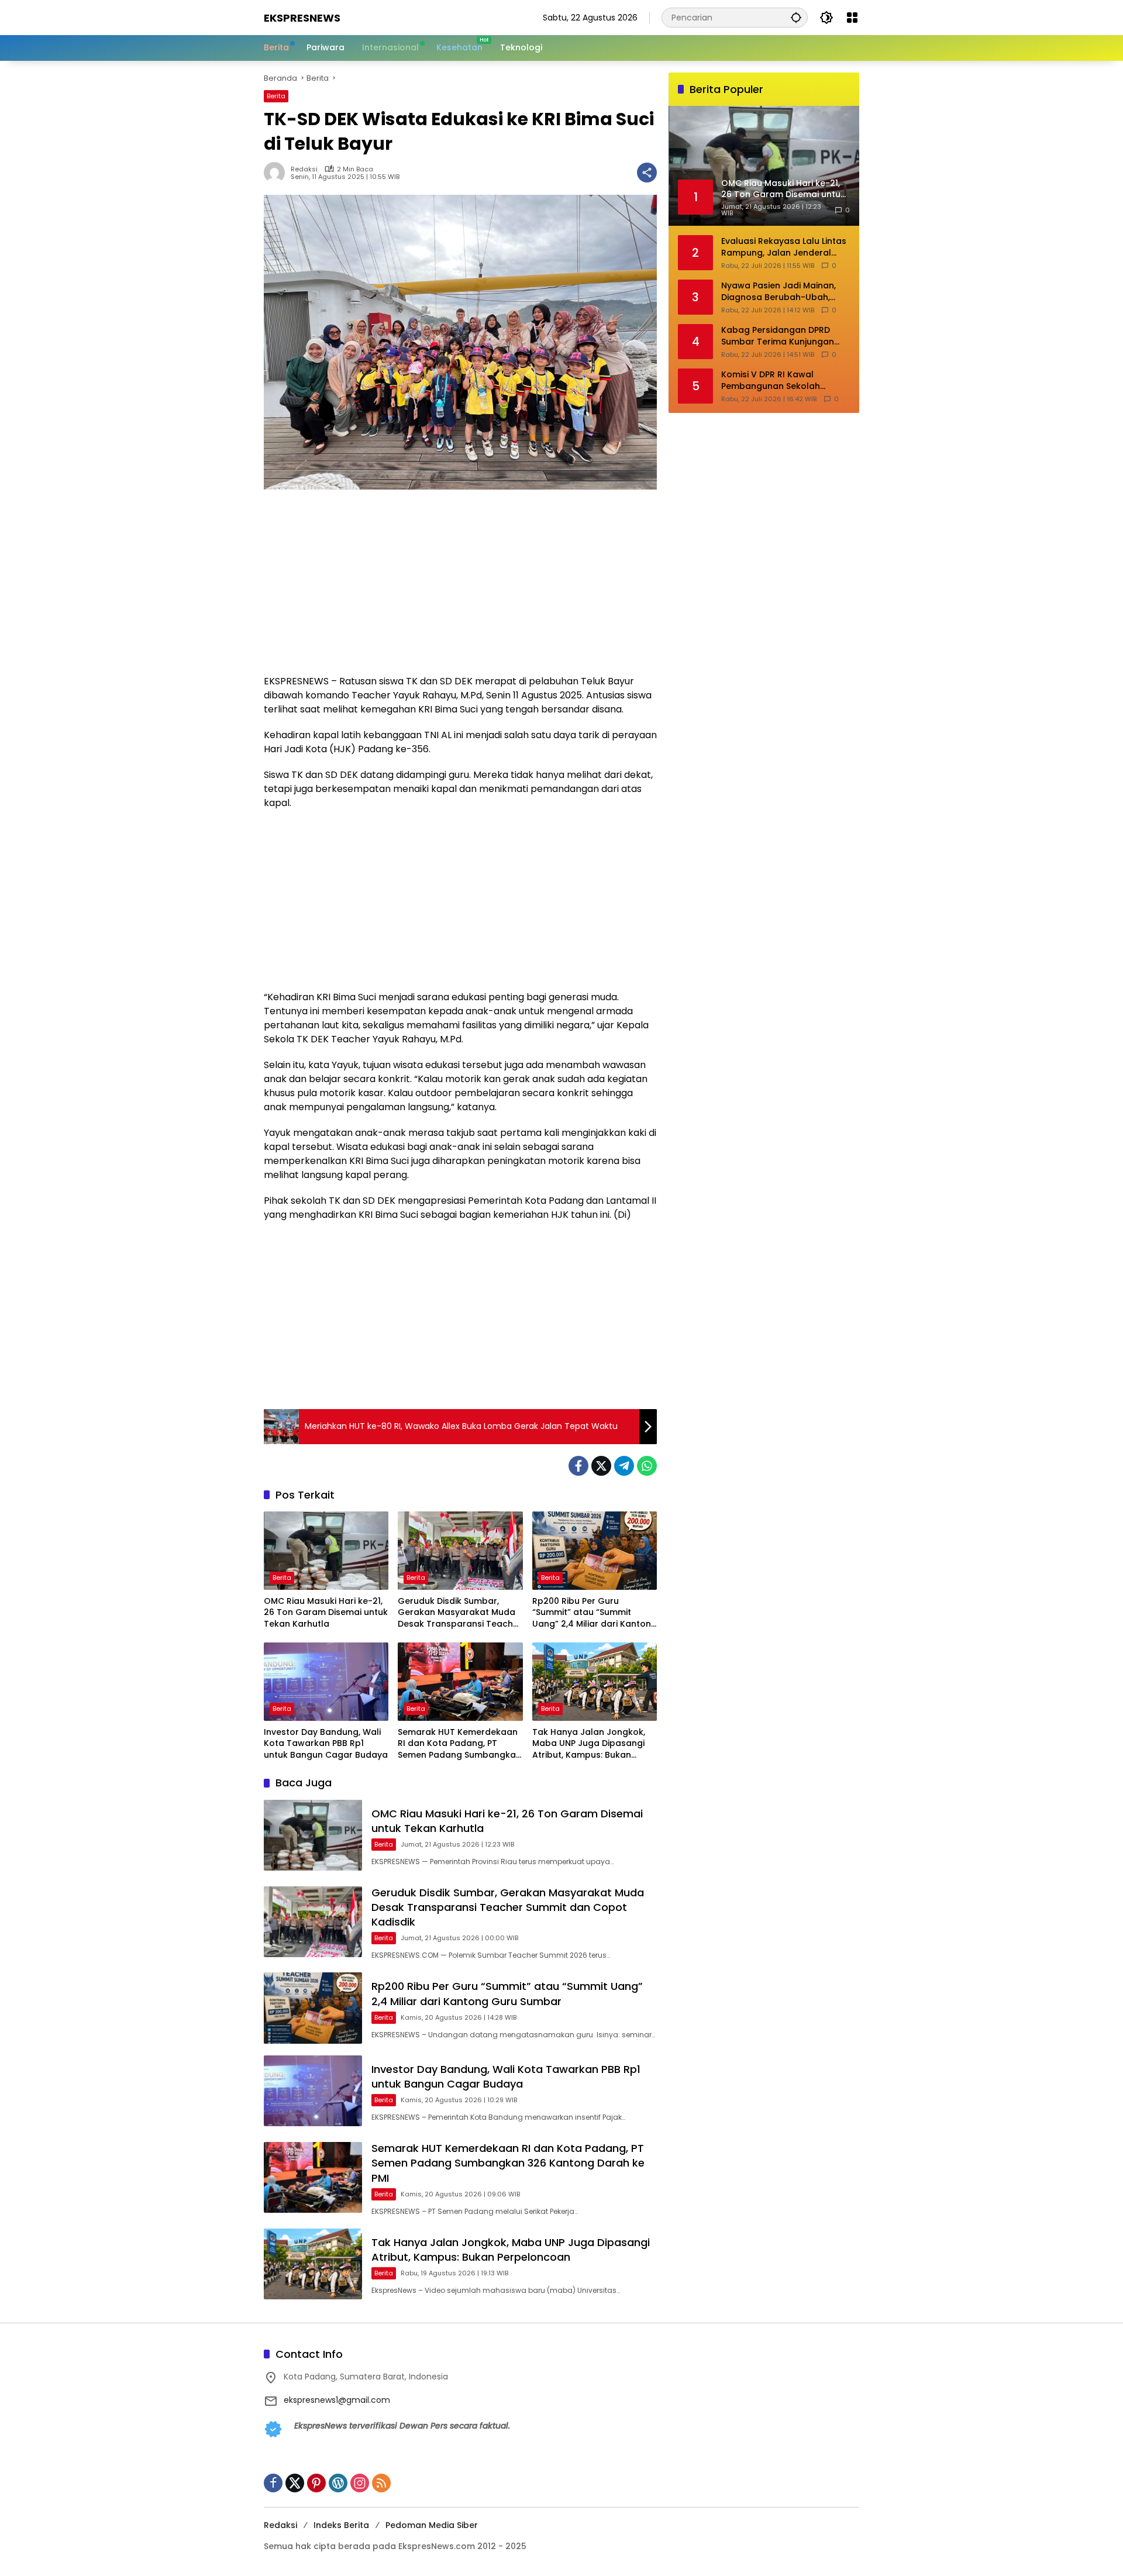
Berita (276, 96)
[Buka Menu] (852, 18)
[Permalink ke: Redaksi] (277, 173)
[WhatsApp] (647, 1466)
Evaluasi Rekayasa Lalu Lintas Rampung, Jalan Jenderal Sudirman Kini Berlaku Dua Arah (784, 247)
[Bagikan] (647, 173)
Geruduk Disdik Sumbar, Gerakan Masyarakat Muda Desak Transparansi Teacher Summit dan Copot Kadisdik (460, 1613)
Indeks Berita (341, 2525)
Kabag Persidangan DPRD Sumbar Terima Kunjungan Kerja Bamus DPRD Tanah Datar (778, 336)
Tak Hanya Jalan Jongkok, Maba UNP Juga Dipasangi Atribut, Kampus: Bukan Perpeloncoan (589, 1744)
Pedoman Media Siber (432, 2525)
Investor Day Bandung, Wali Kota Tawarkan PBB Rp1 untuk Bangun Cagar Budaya (326, 1744)
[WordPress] (338, 2483)
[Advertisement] (460, 588)
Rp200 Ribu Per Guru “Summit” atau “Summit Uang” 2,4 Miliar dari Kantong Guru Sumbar (595, 1613)
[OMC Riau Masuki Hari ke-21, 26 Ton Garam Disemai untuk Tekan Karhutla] (326, 1551)
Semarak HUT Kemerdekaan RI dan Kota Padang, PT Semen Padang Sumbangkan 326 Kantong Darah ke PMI (459, 1744)
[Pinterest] (316, 2483)
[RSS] (381, 2483)
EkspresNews (302, 18)
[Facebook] (578, 1466)
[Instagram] (360, 2483)
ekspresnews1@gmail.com (337, 2400)
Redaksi (304, 169)
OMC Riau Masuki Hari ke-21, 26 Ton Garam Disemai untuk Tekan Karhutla (326, 1613)
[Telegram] (624, 1466)
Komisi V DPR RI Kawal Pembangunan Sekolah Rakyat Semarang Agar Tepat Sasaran (785, 380)
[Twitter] (601, 1466)
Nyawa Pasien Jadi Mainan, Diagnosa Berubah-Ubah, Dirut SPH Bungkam (778, 292)
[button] (796, 17)
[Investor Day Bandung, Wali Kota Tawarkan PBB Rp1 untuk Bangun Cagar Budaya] (326, 1682)
